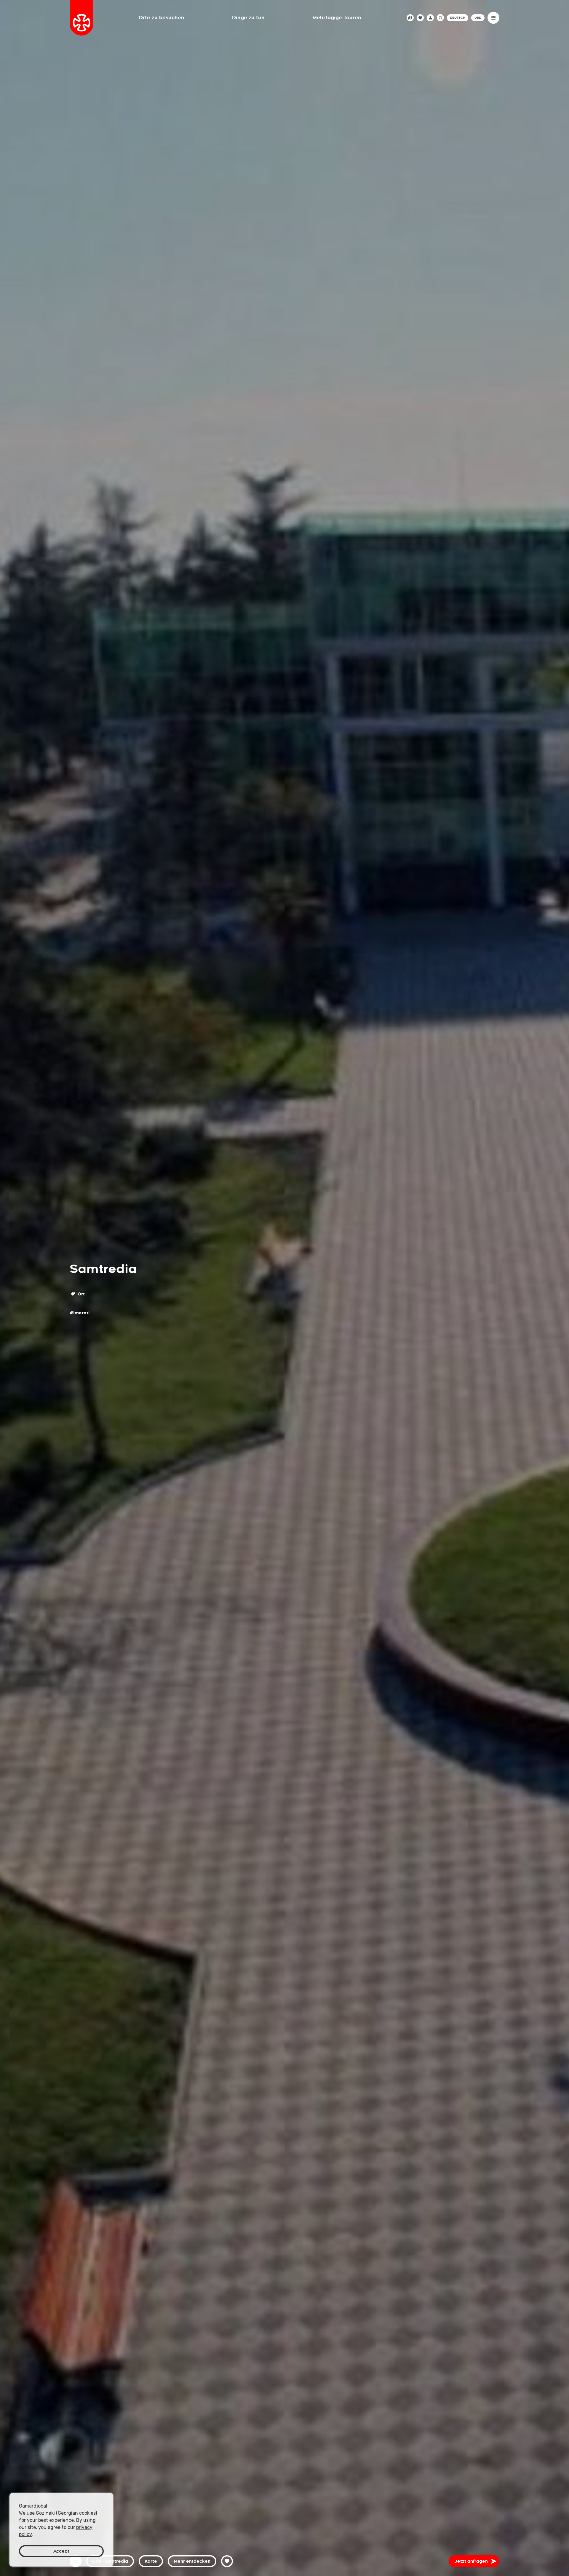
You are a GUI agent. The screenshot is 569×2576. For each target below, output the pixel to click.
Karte (151, 2561)
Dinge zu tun (248, 18)
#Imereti (80, 1313)
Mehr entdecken (192, 2561)
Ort (81, 1294)
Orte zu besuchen (162, 18)
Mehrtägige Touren (337, 18)
